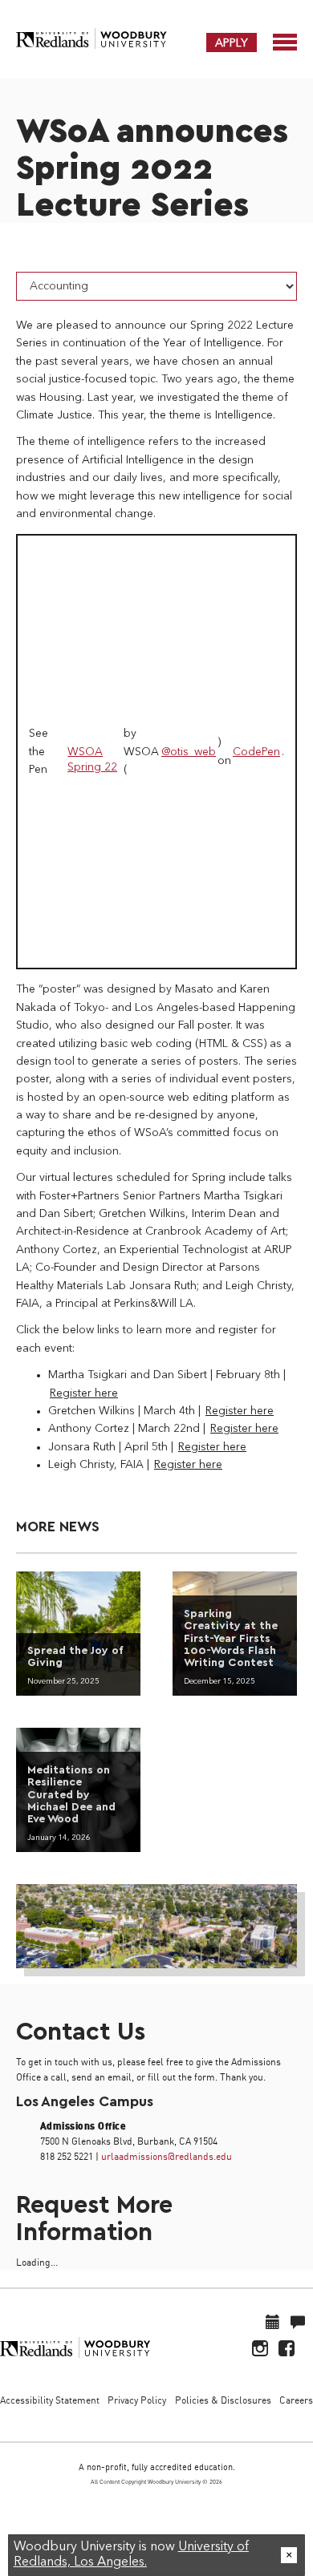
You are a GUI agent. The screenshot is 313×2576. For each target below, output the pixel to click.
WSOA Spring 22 (92, 760)
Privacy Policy (137, 2400)
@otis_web (189, 752)
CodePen (256, 752)
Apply (232, 42)
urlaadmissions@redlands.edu (167, 2156)
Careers (296, 2400)
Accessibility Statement (50, 2400)
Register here (84, 1393)
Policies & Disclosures (223, 2400)
